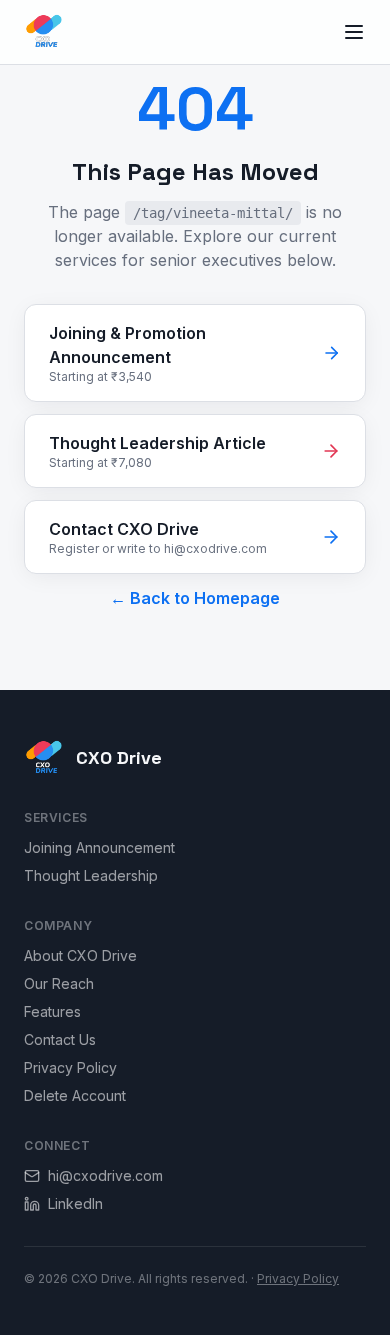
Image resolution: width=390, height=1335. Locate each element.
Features (52, 1011)
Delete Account (75, 1095)
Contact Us (60, 1039)
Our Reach (59, 983)
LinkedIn (75, 1203)
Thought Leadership (91, 875)
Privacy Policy (70, 1067)
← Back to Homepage (195, 598)
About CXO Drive (80, 955)
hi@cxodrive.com (105, 1175)
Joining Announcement (99, 847)
